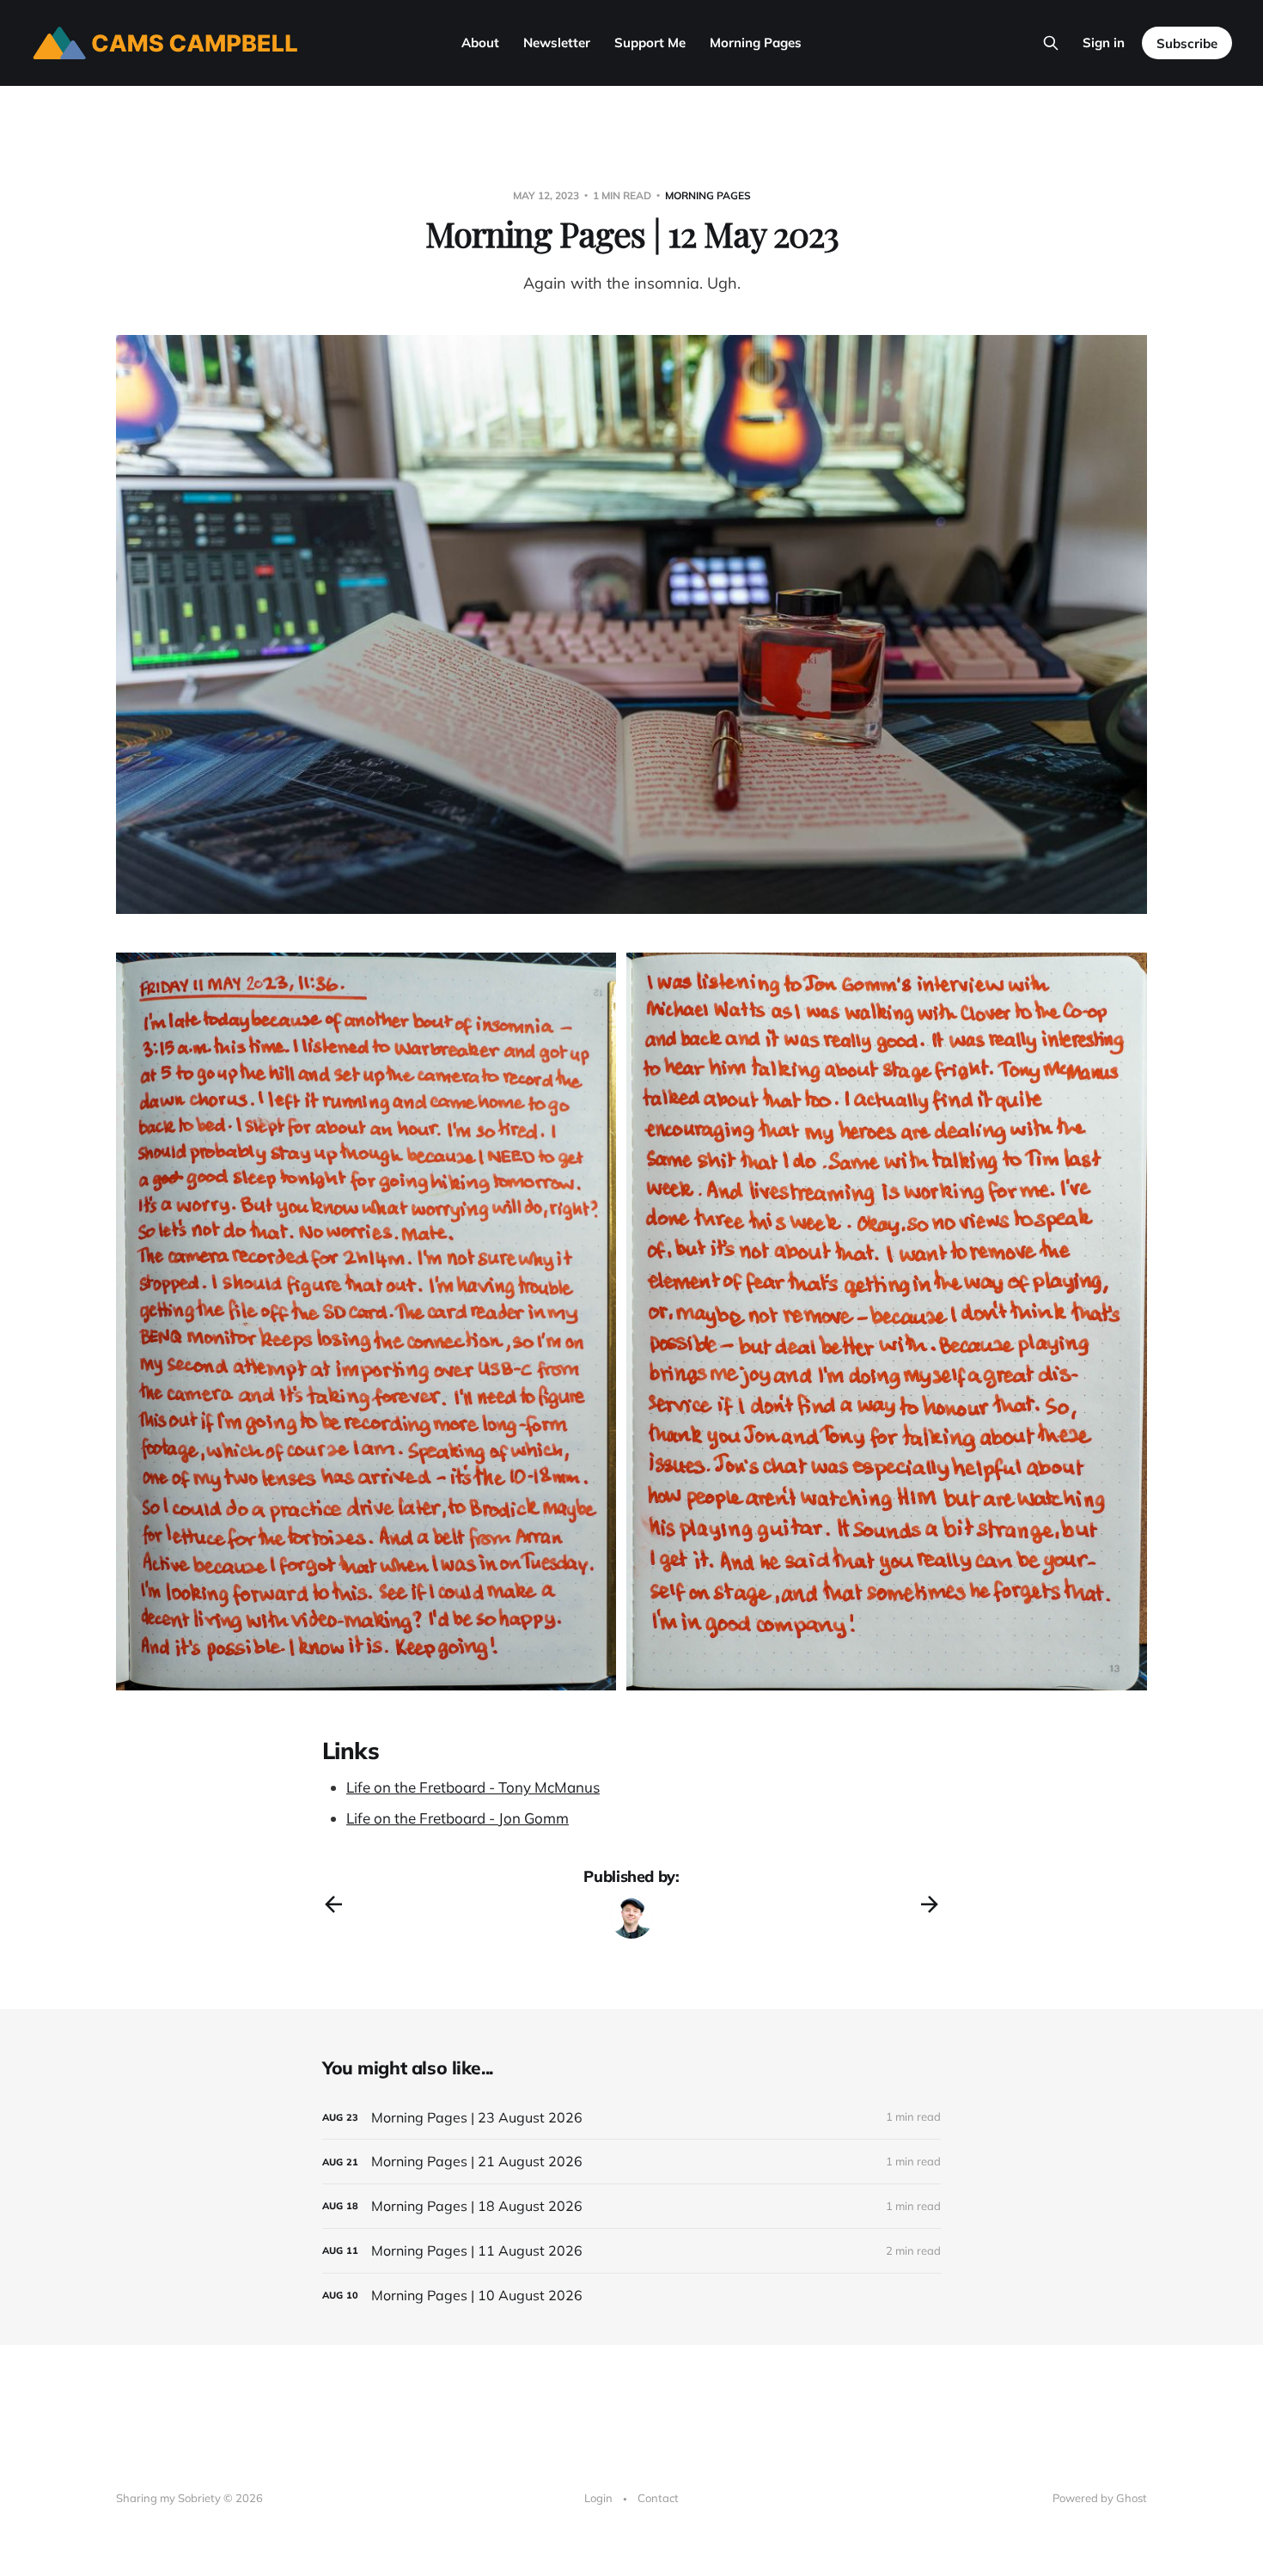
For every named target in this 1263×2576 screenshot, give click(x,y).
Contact (658, 2498)
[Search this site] (1051, 43)
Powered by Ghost (1100, 2498)
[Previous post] (333, 1904)
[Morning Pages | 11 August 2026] (631, 2251)
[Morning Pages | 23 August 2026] (631, 2118)
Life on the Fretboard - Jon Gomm (458, 1818)
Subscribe (1187, 43)
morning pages (708, 195)
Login (598, 2498)
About (480, 43)
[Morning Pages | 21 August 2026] (631, 2162)
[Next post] (930, 1904)
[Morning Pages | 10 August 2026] (631, 2296)
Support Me (650, 43)
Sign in (1104, 43)
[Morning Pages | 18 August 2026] (631, 2206)
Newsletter (557, 43)
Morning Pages (756, 43)
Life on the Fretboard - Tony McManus (473, 1787)
